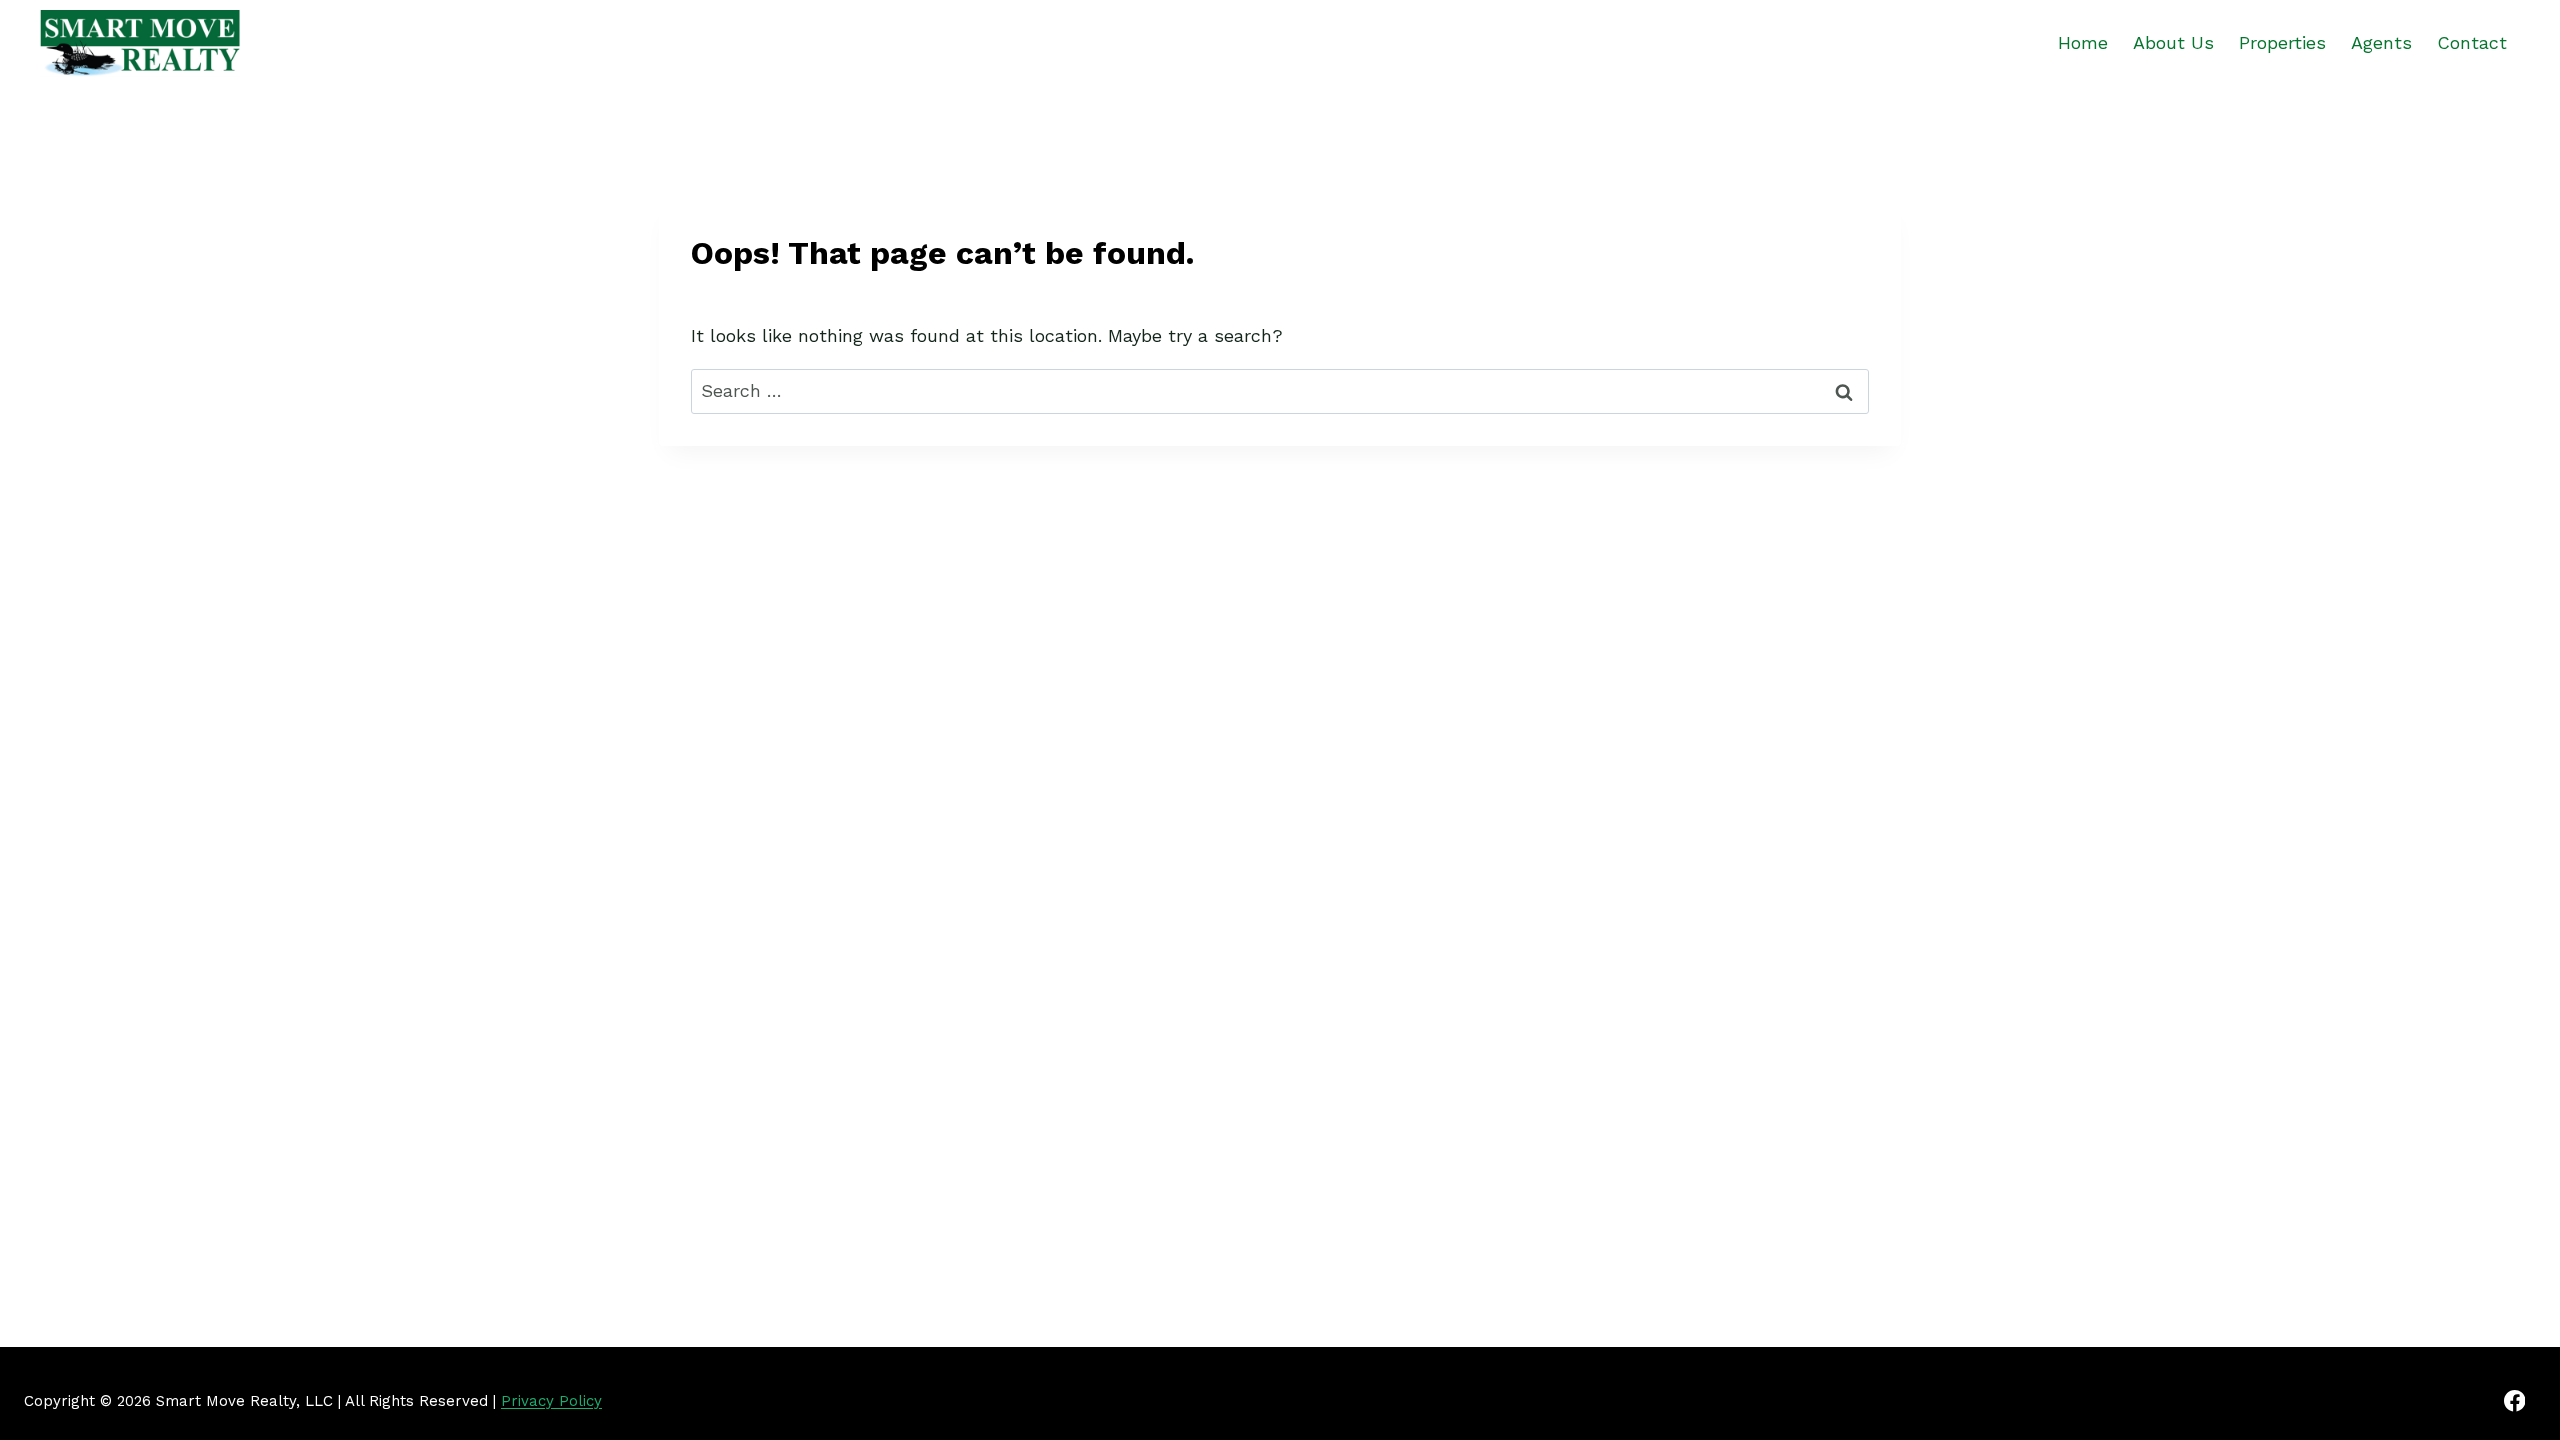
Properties (2282, 42)
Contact (2472, 42)
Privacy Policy (551, 1401)
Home (2083, 42)
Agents (2381, 42)
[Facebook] (2514, 1400)
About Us (2173, 42)
